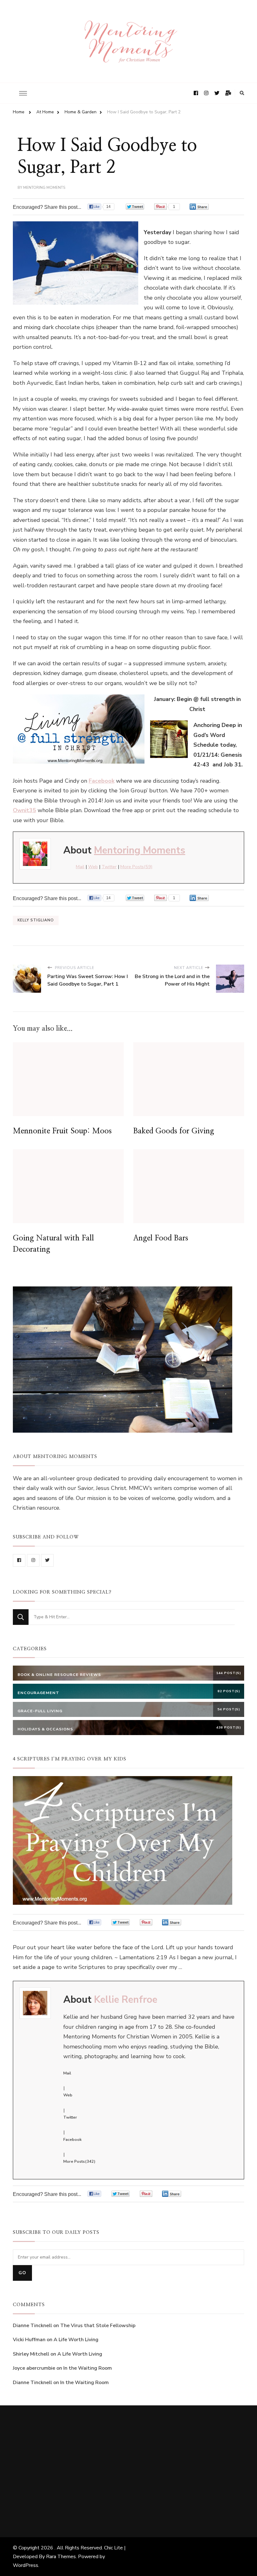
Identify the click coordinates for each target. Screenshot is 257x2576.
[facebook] (19, 1560)
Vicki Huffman (29, 2340)
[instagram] (33, 1560)
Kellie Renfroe (126, 2000)
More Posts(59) (136, 867)
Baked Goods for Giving (174, 1131)
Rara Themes (61, 2557)
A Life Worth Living (76, 2340)
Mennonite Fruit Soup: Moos (62, 1131)
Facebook (72, 2140)
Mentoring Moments (44, 188)
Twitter (109, 867)
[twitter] (47, 1560)
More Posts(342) (79, 2161)
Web (93, 867)
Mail (80, 867)
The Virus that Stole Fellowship (98, 2326)
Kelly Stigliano (36, 920)
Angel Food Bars (161, 1238)
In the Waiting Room (88, 2368)
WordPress (26, 2565)
